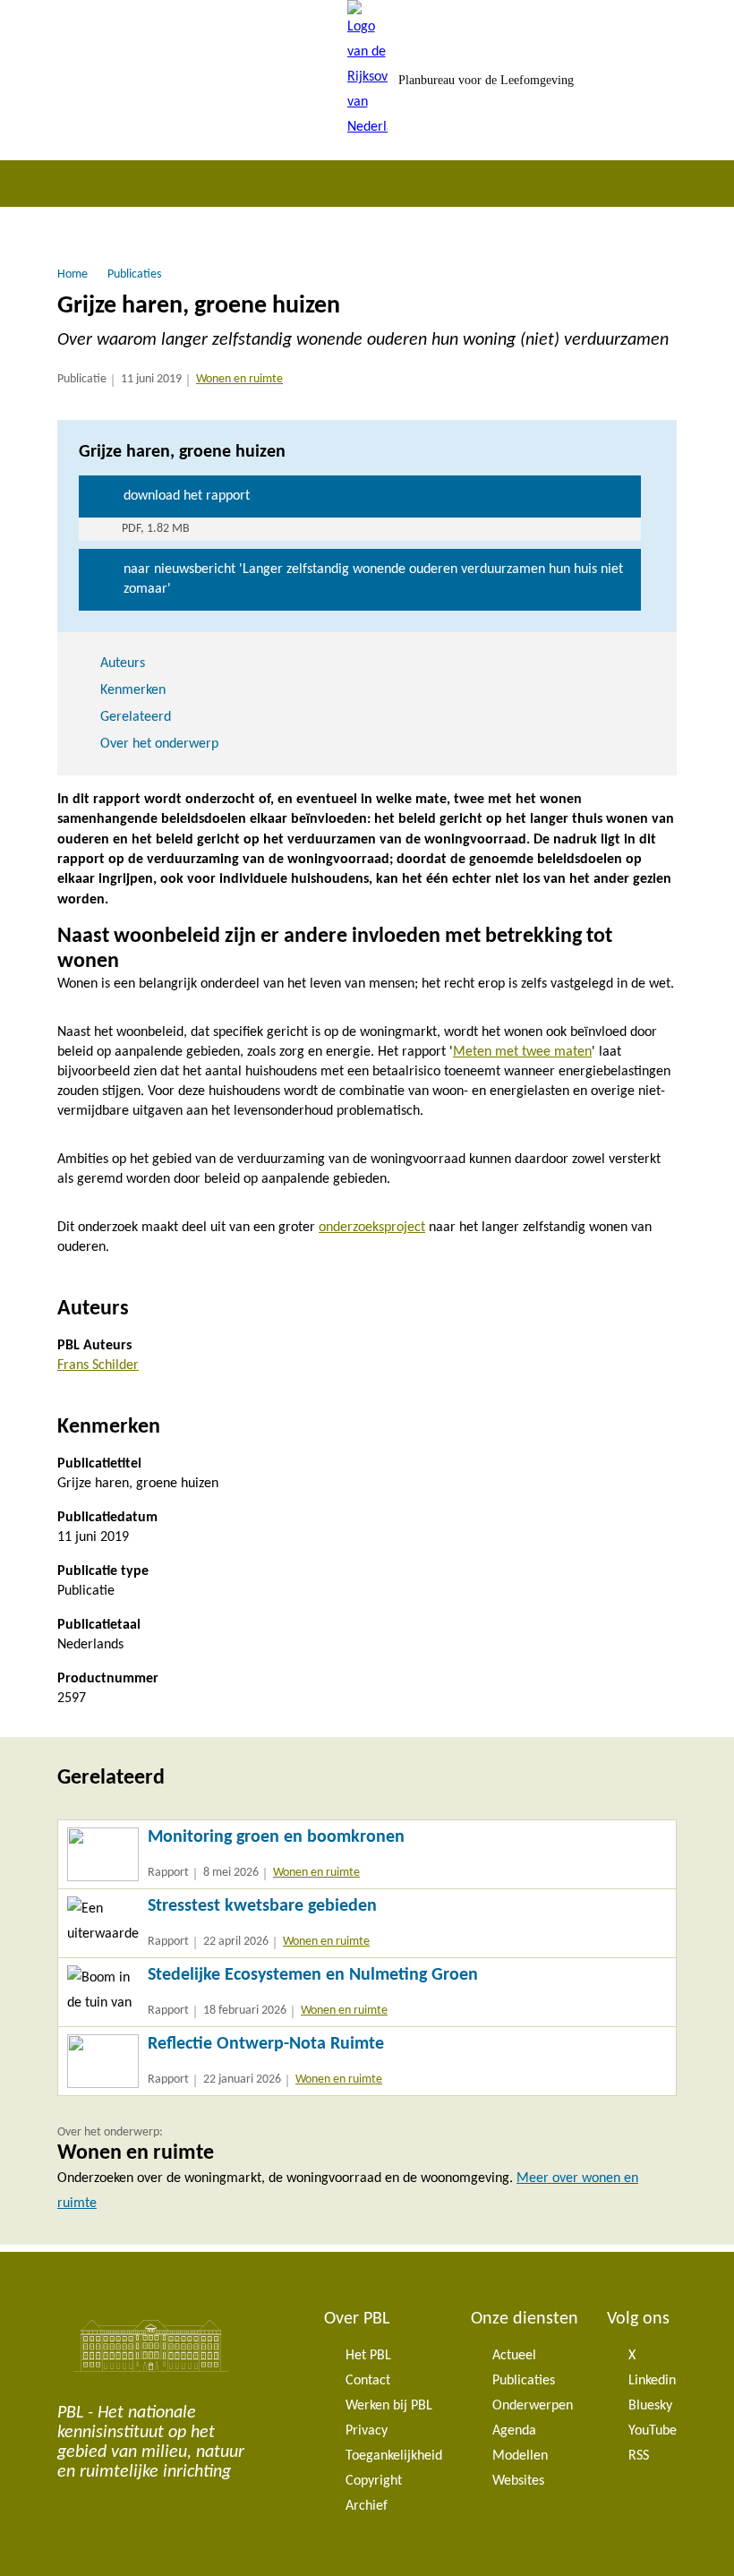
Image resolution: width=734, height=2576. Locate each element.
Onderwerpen (533, 2406)
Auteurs (123, 663)
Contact (368, 2381)
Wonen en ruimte (239, 379)
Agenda (514, 2431)
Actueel (514, 2356)
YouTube (653, 2431)
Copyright (374, 2481)
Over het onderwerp (159, 744)
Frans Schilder (98, 1365)
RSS (639, 2456)
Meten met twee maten (522, 1052)
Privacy (367, 2431)
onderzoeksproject (372, 1228)
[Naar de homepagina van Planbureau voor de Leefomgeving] (367, 80)
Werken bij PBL (389, 2406)
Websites (518, 2481)
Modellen (520, 2456)
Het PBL (368, 2356)
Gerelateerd (136, 717)
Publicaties (524, 2381)
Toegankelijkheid (394, 2456)
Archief (367, 2506)
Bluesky (650, 2406)
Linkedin (652, 2381)
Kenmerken (133, 690)
